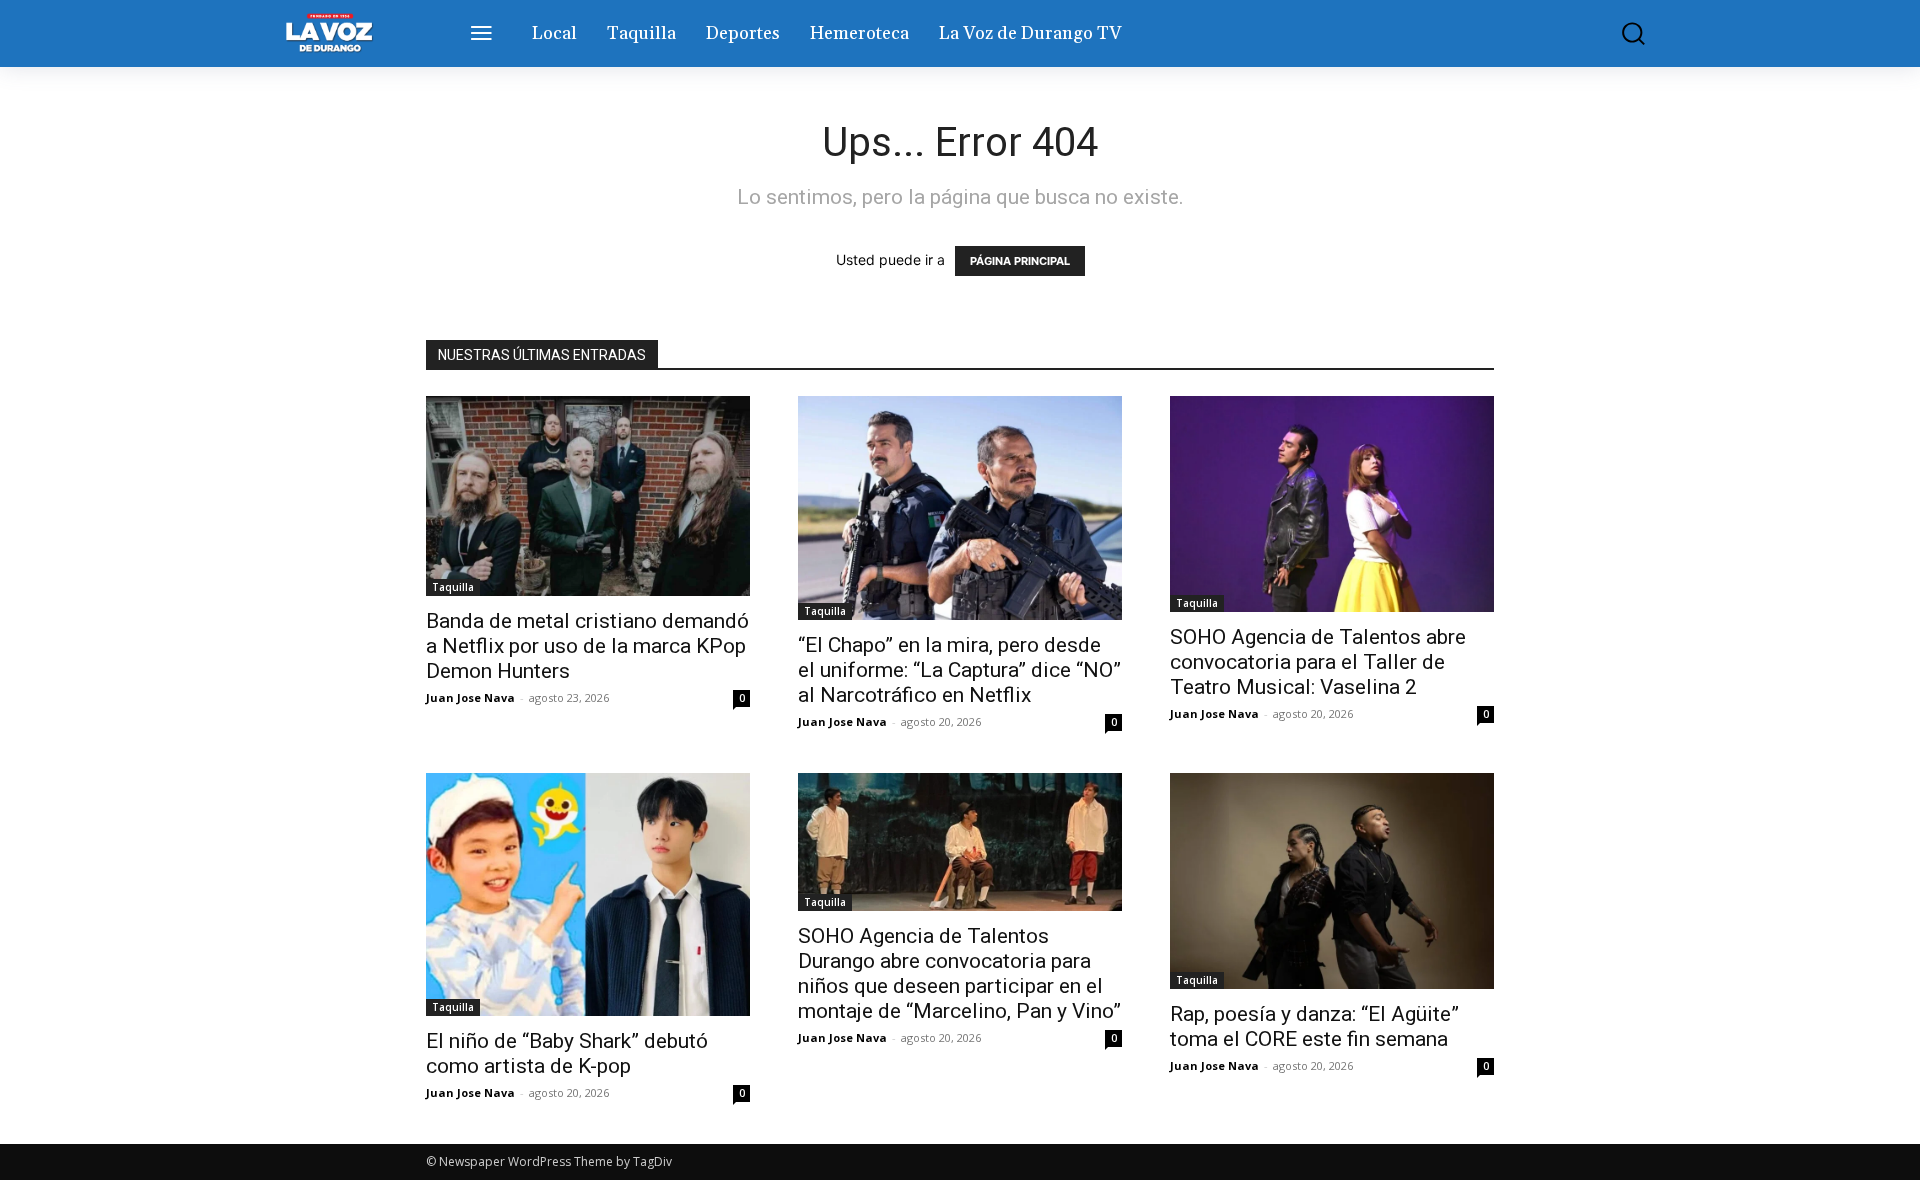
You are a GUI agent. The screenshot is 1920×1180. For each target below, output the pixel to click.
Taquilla (453, 587)
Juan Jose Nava (470, 697)
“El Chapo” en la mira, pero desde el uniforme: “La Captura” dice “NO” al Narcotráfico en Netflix (959, 670)
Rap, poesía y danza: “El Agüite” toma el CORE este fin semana (1314, 1026)
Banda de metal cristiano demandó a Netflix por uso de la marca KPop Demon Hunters (587, 646)
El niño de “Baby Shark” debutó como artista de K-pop (567, 1053)
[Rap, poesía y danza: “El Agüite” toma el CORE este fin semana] (1332, 881)
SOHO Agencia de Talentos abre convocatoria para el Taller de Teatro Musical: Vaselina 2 (1318, 662)
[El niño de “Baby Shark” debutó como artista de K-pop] (588, 894)
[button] (1619, 33)
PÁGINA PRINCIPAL (1020, 261)
